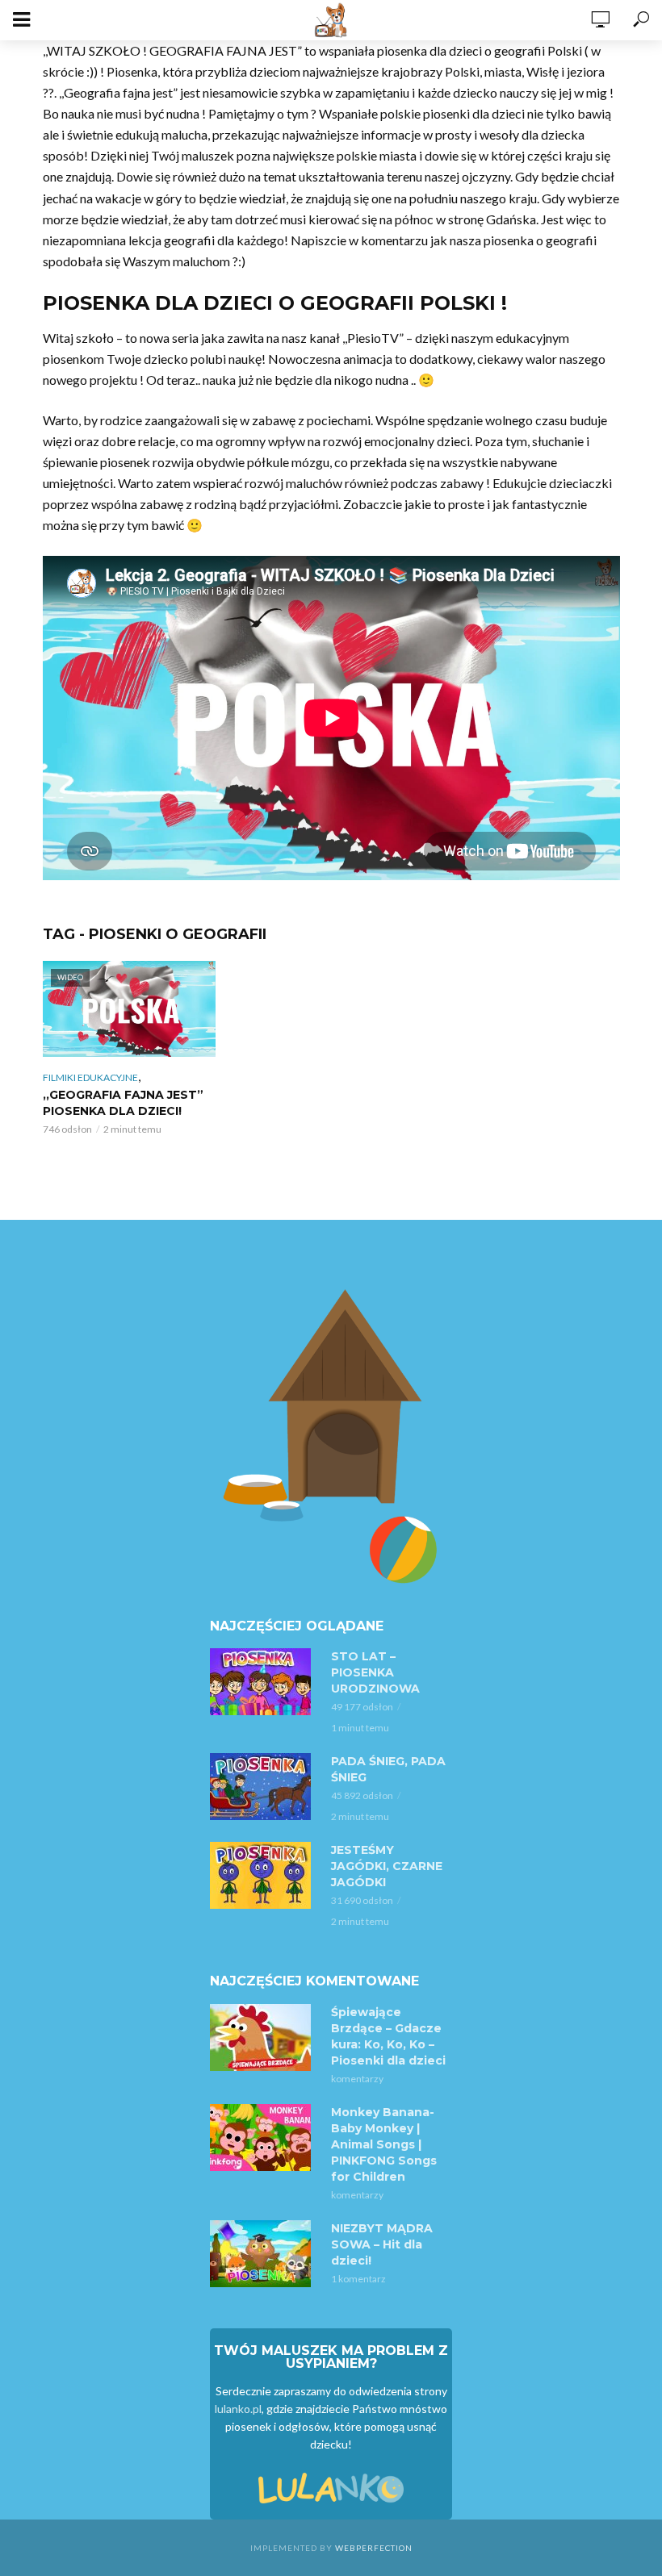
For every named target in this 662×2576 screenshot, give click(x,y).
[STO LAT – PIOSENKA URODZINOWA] (263, 1682)
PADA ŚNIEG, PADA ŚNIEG (388, 1769)
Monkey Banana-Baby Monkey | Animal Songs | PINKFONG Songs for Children (384, 2144)
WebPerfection (374, 2548)
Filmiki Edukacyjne (90, 1077)
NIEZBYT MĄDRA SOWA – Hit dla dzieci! (382, 2244)
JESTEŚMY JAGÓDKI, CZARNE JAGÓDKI (387, 1866)
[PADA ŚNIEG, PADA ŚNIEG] (263, 1787)
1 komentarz (358, 2279)
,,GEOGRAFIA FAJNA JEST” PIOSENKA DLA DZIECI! (123, 1103)
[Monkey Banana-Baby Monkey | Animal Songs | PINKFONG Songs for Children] (263, 2138)
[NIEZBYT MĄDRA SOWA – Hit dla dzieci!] (263, 2254)
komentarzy (357, 2079)
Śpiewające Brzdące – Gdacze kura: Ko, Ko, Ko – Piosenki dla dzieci (388, 2036)
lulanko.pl (238, 2409)
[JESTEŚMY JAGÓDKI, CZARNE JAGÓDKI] (263, 1875)
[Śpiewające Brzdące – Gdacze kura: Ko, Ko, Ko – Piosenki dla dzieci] (263, 2037)
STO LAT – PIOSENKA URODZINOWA (375, 1672)
